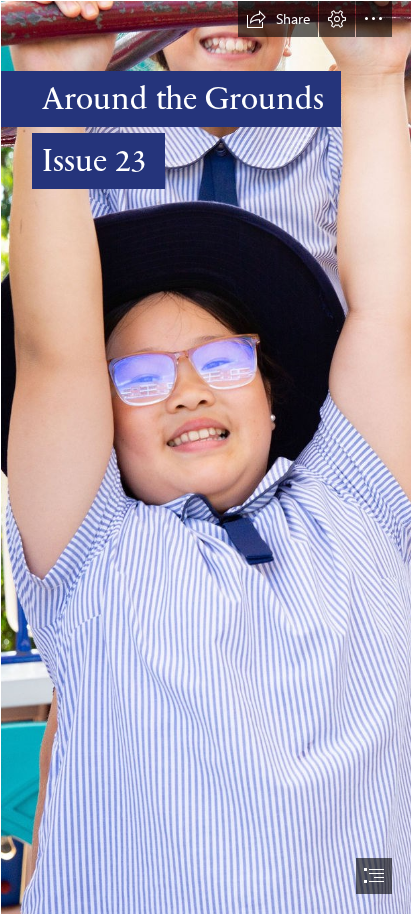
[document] (206, 457)
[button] (278, 19)
